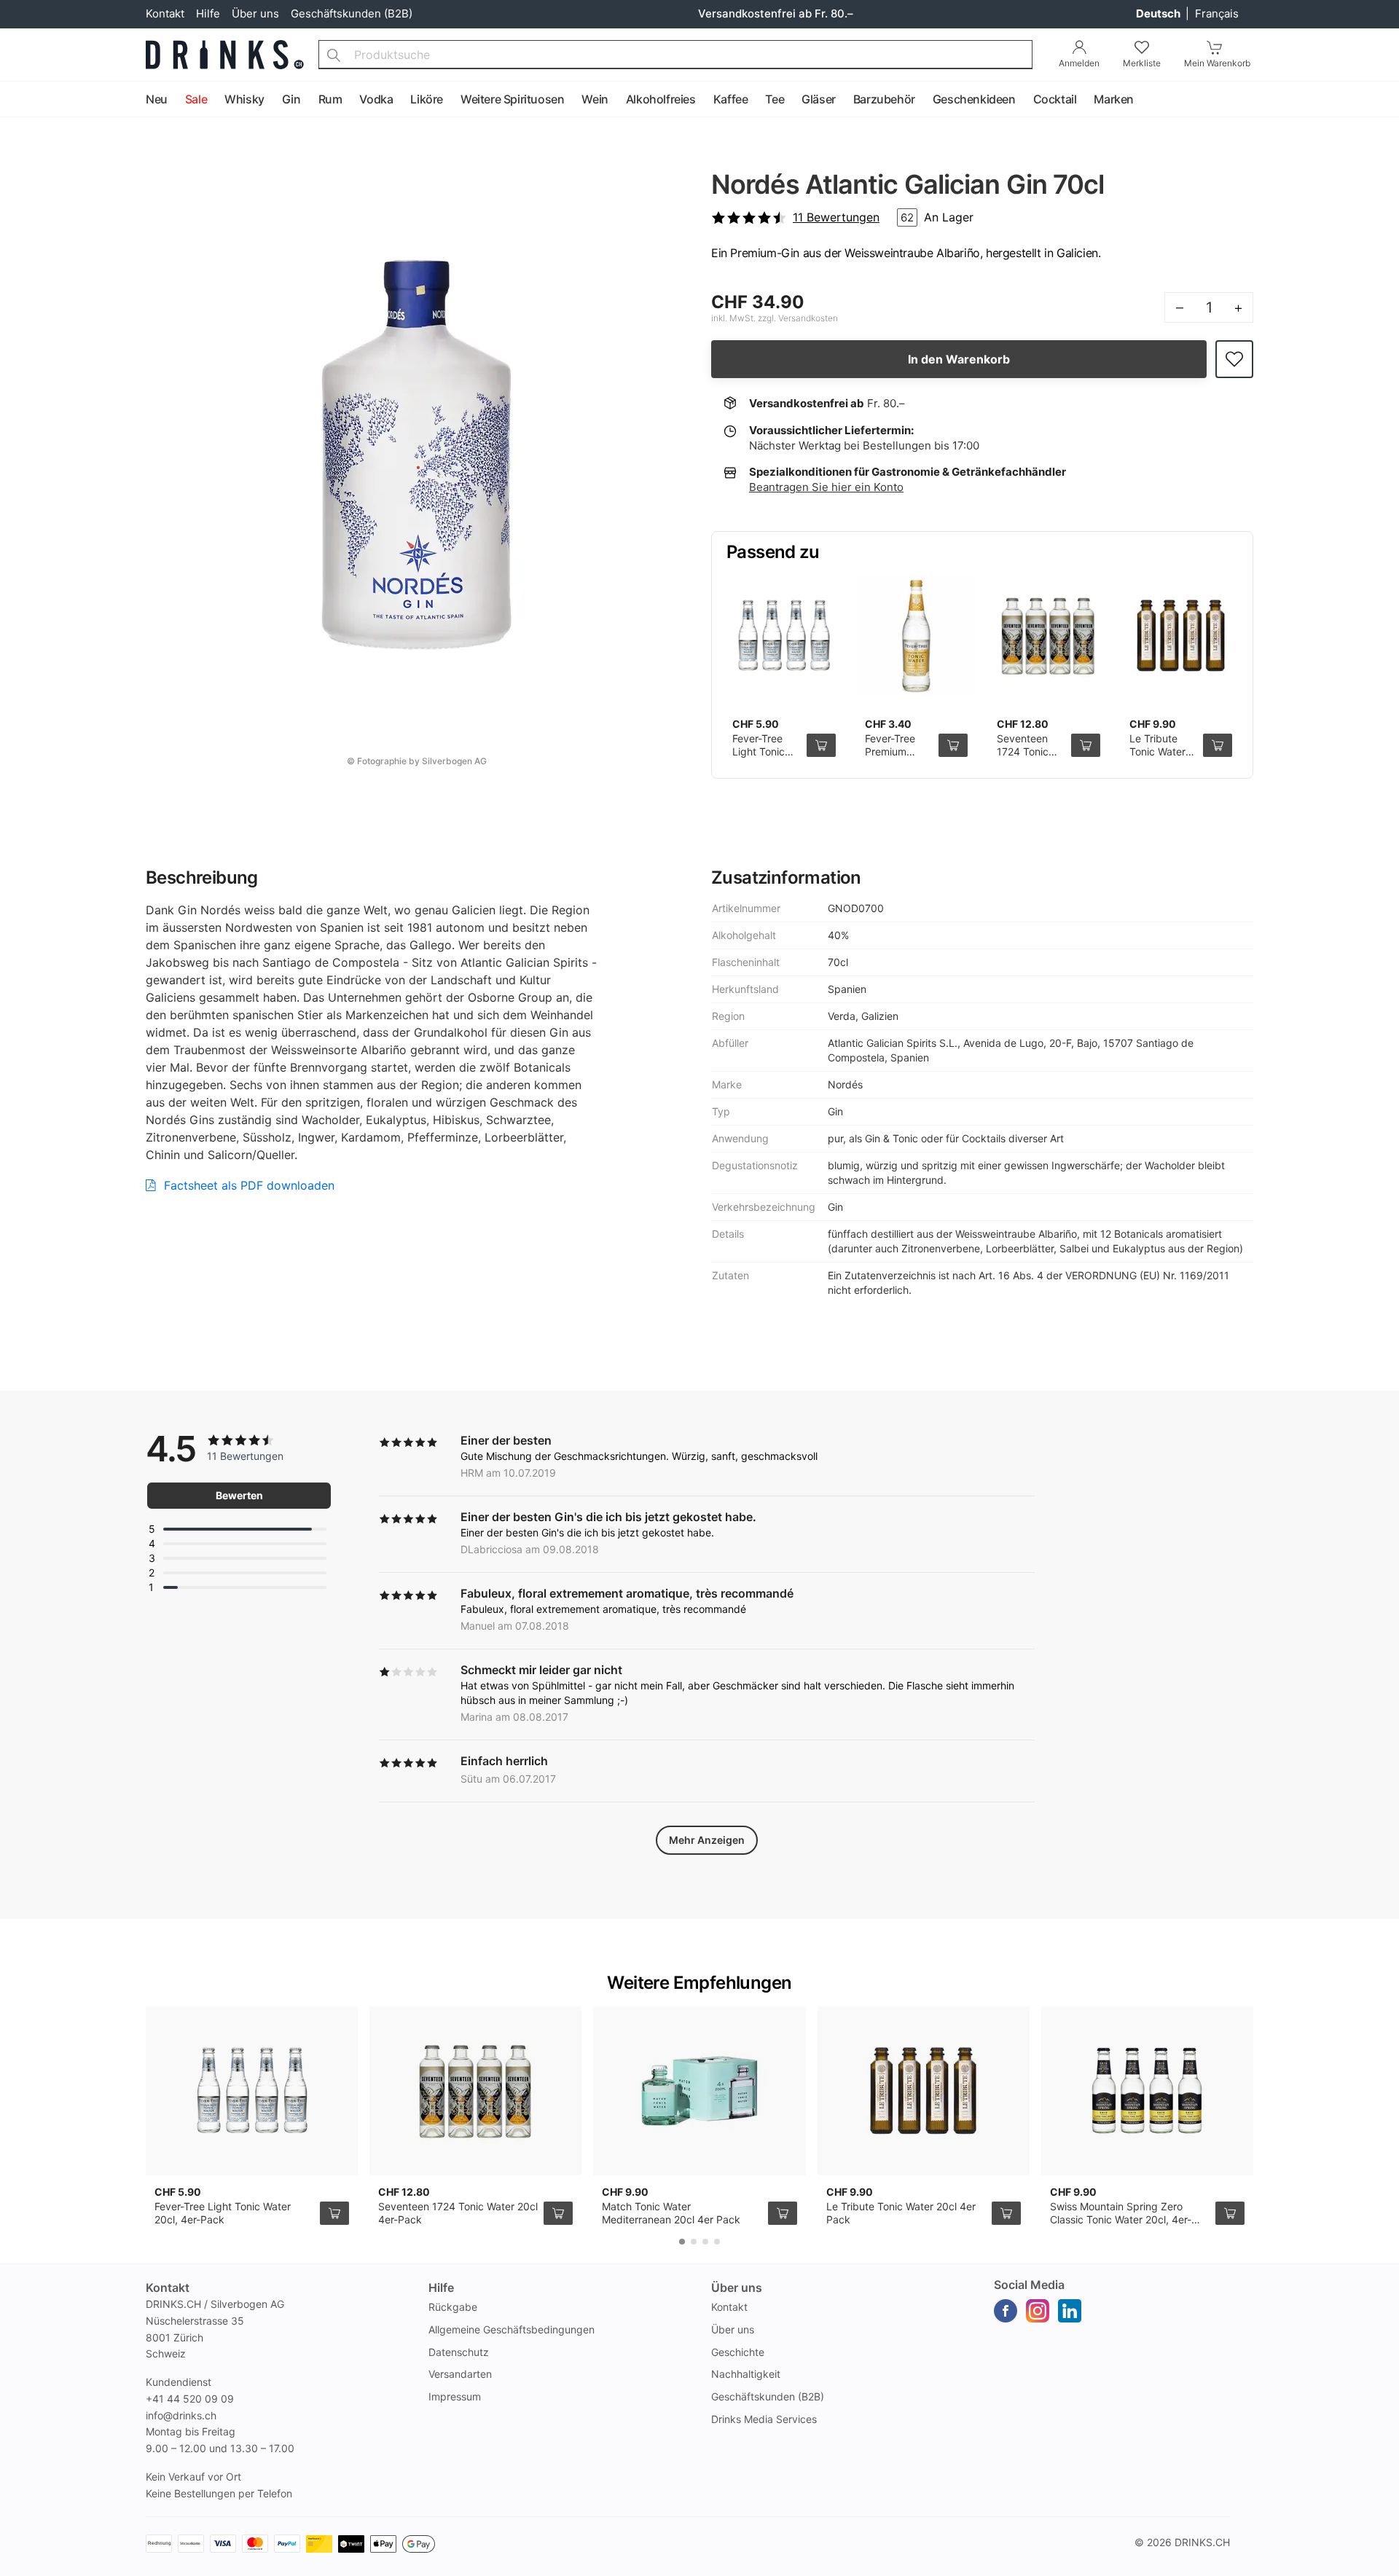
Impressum (455, 2396)
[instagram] (1038, 2311)
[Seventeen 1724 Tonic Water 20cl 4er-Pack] (1049, 636)
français (1217, 13)
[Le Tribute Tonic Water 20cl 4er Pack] (1181, 636)
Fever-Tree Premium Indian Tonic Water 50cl (894, 758)
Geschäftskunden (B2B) (352, 13)
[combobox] (675, 55)
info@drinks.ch (181, 2415)
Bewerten (239, 1495)
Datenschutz (459, 2352)
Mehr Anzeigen (707, 1840)
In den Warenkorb (959, 359)
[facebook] (1006, 2311)
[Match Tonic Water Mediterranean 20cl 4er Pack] (699, 2091)
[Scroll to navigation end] (1384, 100)
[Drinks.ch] (225, 55)
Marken (1114, 99)
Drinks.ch (1202, 2542)
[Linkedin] (1070, 2311)
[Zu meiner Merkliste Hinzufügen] (1234, 360)
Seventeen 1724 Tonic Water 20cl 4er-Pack (1023, 758)
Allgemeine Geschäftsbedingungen (512, 2329)
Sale (196, 99)
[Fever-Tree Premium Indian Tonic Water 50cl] (917, 636)
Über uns (255, 13)
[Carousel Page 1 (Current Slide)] (682, 2242)
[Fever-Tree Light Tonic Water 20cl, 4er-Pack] (784, 636)
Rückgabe (453, 2307)
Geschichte (738, 2352)
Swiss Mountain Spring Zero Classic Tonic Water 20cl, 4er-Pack (1121, 2219)
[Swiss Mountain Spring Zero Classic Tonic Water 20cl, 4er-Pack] (1147, 2091)
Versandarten (460, 2374)
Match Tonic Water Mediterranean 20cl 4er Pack (671, 2213)
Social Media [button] (1029, 2285)
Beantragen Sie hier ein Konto (826, 487)
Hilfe (208, 13)
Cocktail (1055, 99)
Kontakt (165, 13)
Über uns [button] (737, 2288)
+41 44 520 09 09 (190, 2399)
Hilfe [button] (441, 2288)
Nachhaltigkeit (746, 2374)
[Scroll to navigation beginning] (15, 100)
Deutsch (1159, 13)
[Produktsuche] (334, 55)
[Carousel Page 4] (717, 2242)
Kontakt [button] (168, 2288)
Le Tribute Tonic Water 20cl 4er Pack (1163, 751)
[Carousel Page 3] (705, 2242)
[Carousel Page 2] (694, 2242)
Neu (157, 99)
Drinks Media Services (764, 2419)
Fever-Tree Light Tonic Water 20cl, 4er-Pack (759, 758)
